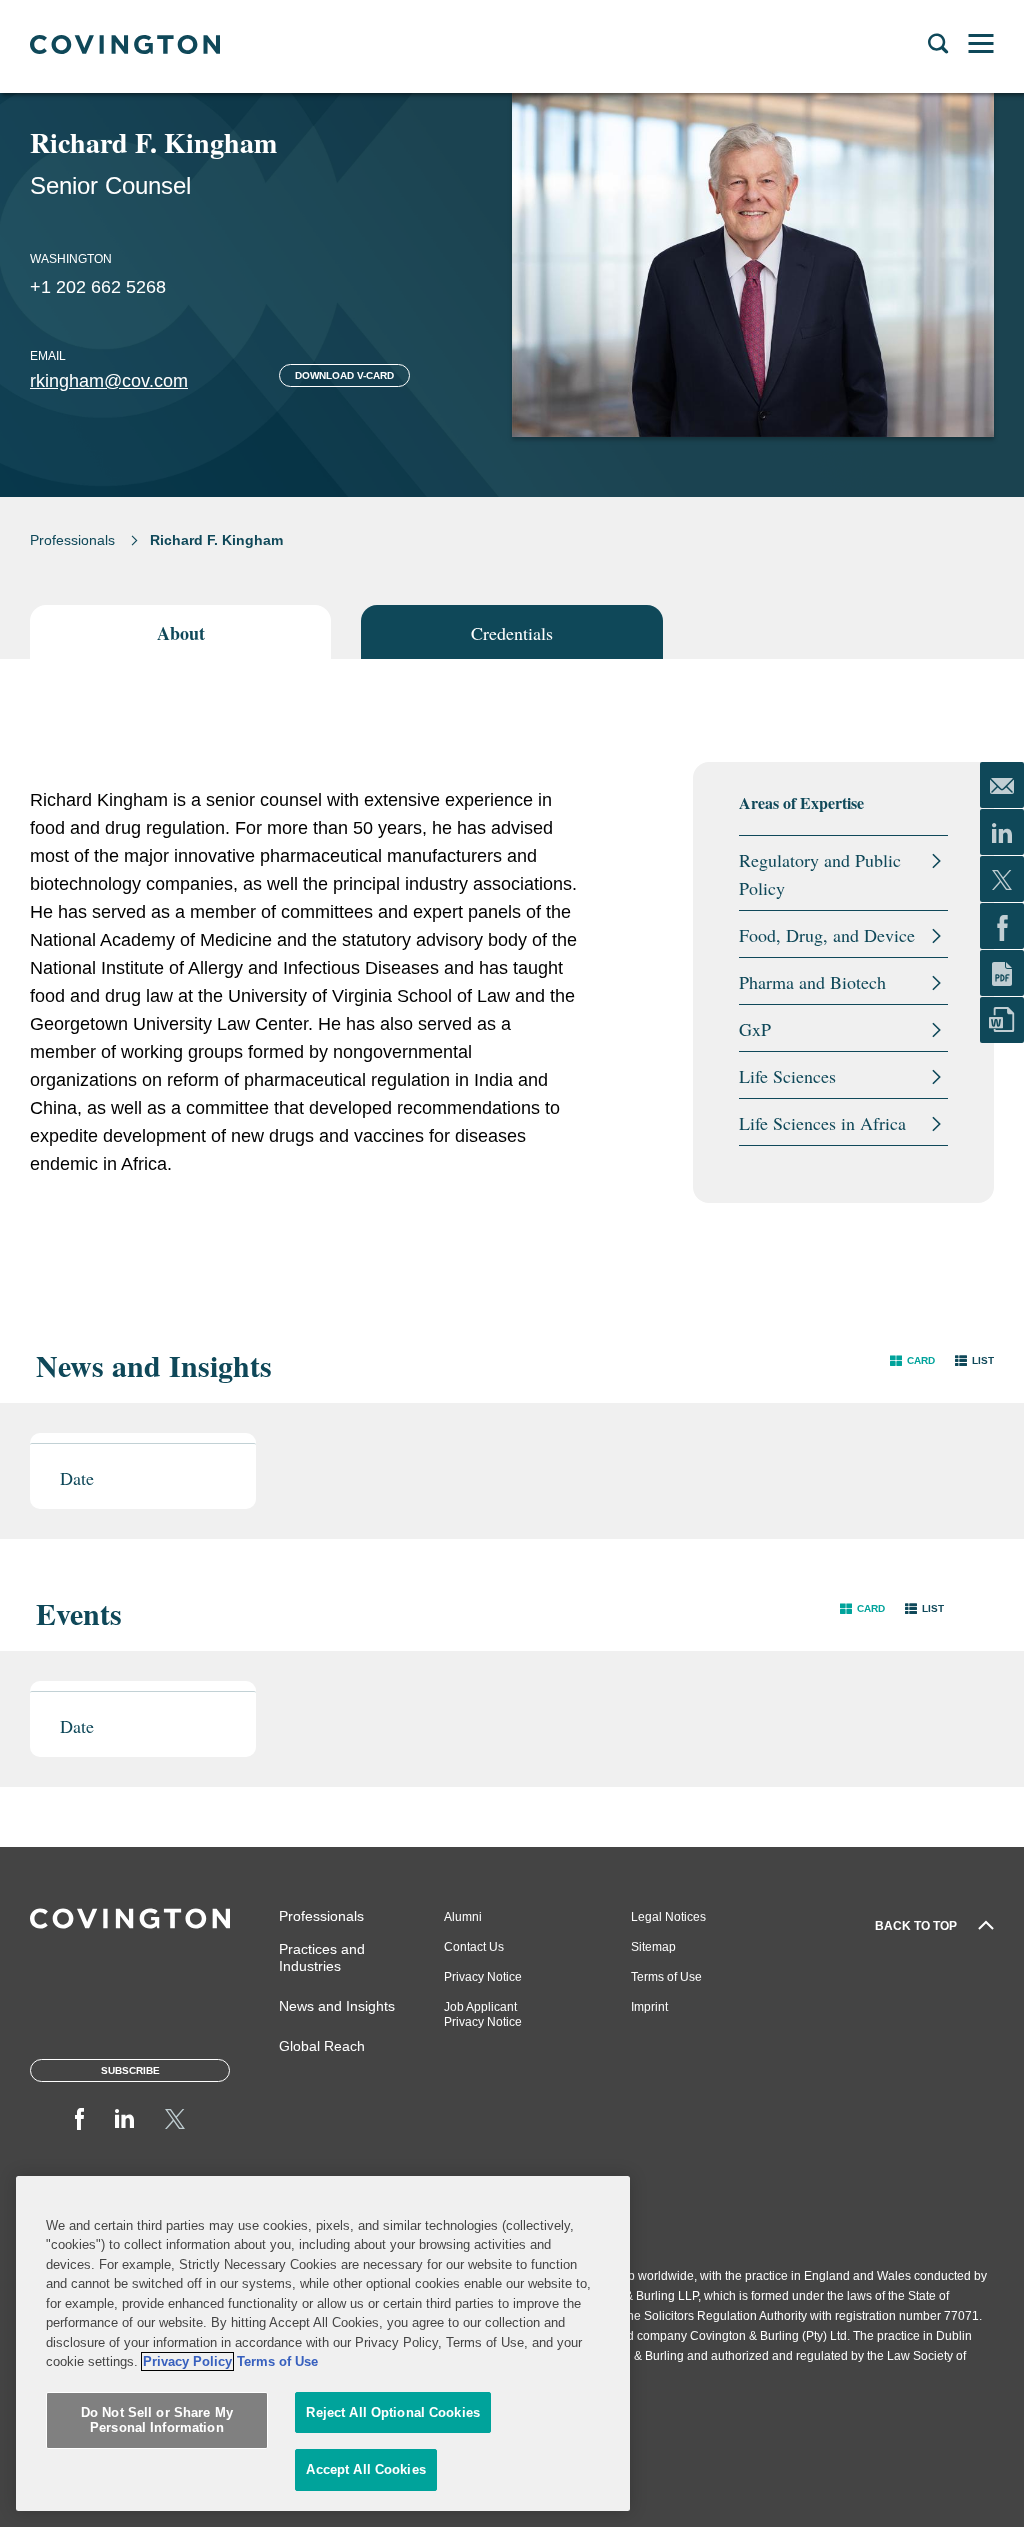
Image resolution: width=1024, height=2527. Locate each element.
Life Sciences (787, 1076)
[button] (912, 1360)
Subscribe (130, 2070)
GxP (755, 1029)
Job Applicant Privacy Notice (483, 2014)
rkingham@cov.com (109, 381)
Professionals (72, 540)
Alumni (463, 1917)
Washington (71, 259)
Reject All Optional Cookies (393, 2412)
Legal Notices (668, 1917)
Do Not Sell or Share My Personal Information (157, 2420)
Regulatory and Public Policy (820, 874)
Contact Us (474, 1947)
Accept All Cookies (365, 2469)
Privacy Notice (483, 1977)
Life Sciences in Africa (822, 1123)
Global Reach (322, 2046)
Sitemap (653, 1947)
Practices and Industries (322, 1957)
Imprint (649, 2007)
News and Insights (337, 2006)
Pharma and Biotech (812, 982)
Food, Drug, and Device (827, 935)
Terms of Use (666, 1977)
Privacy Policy (187, 2361)
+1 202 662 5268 (98, 287)
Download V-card (344, 375)
